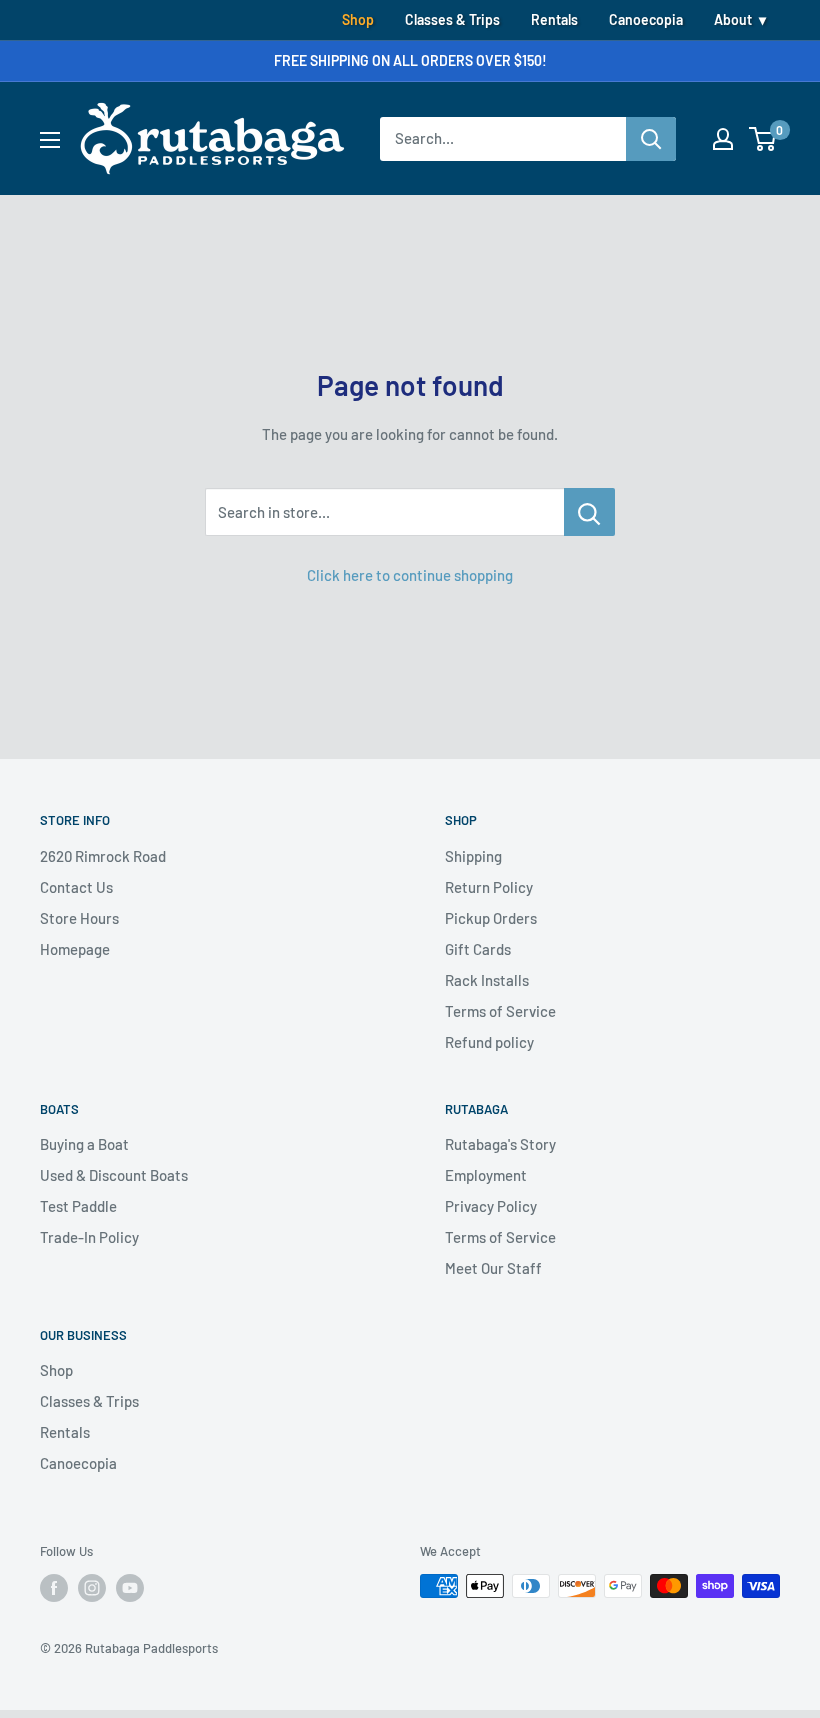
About (733, 19)
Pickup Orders (491, 918)
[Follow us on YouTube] (130, 1588)
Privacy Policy (491, 1206)
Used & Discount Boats (114, 1175)
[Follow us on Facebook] (54, 1588)
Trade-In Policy (89, 1237)
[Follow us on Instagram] (92, 1588)
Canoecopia (646, 19)
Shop (358, 19)
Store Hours (79, 918)
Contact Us (76, 887)
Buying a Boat (84, 1144)
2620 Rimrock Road (103, 856)
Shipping (473, 856)
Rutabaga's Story (500, 1144)
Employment (486, 1175)
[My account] (723, 139)
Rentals (554, 19)
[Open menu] (50, 140)
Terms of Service (500, 1011)
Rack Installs (487, 980)
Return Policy (489, 887)
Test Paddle (78, 1206)
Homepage (75, 949)
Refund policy (489, 1042)
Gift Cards (478, 949)
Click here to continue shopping (410, 575)
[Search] (651, 139)
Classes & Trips (452, 19)
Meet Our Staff (493, 1268)
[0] (763, 139)
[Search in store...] (589, 512)
